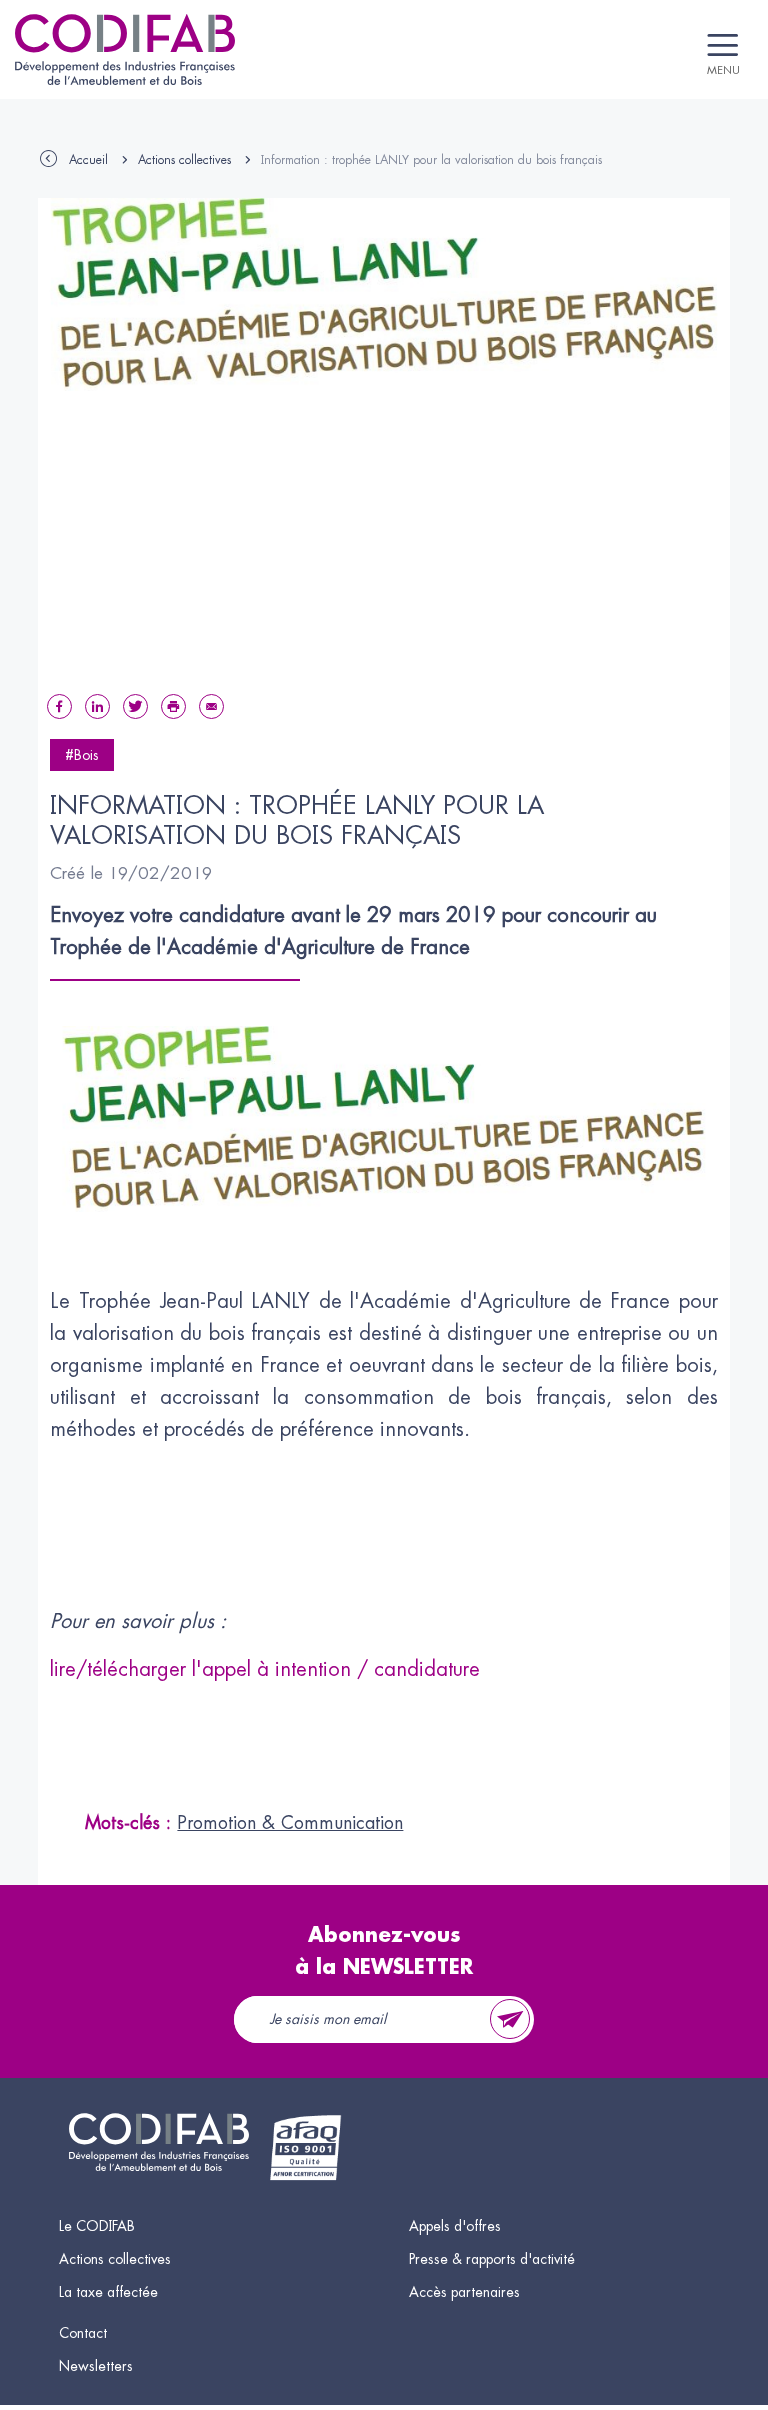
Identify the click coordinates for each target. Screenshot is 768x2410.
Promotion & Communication (290, 1823)
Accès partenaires (464, 2292)
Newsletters (96, 2366)
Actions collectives (184, 160)
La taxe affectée (108, 2292)
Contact (83, 2333)
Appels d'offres (455, 2226)
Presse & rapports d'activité (492, 2259)
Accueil (88, 160)
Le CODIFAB (97, 2226)
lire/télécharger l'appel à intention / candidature (265, 1669)
